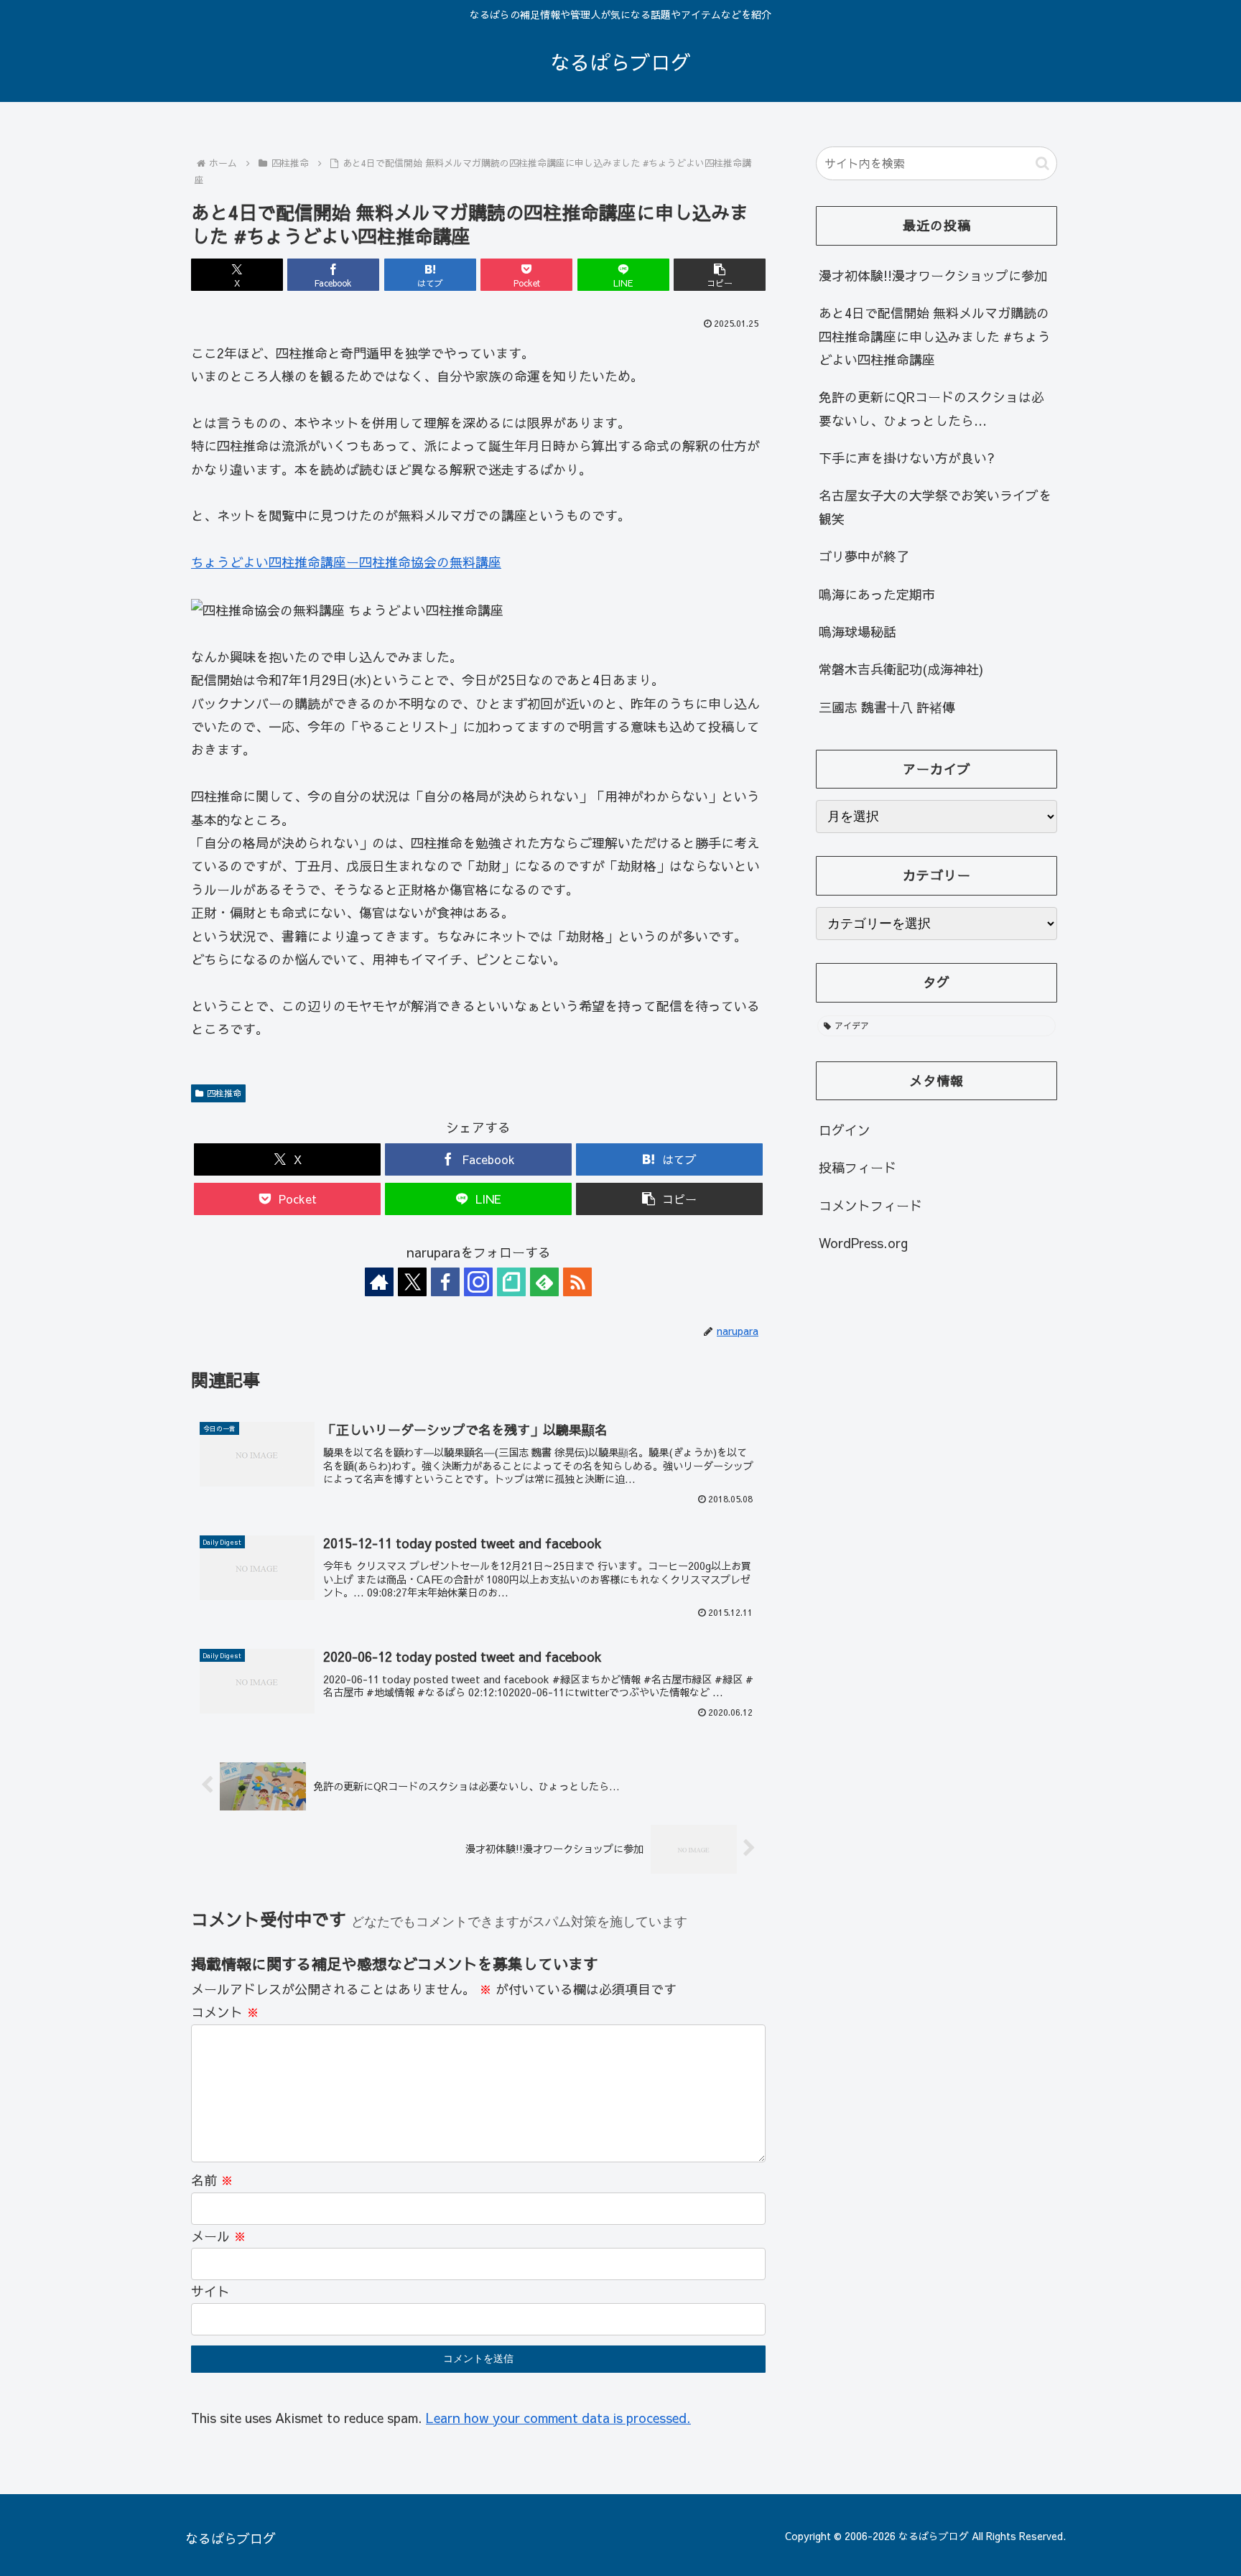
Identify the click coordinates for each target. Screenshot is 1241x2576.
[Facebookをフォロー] (445, 1282)
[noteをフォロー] (511, 1282)
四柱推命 (224, 1093)
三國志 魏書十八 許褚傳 (887, 707)
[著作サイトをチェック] (379, 1282)
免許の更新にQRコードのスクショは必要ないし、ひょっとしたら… (931, 408)
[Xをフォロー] (412, 1282)
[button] (720, 275)
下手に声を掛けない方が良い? (907, 458)
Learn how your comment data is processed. (558, 2418)
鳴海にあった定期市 (877, 594)
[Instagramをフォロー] (478, 1282)
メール (219, 2236)
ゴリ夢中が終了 (864, 556)
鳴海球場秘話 (857, 632)
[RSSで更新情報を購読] (577, 1282)
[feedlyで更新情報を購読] (544, 1282)
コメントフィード (870, 1205)
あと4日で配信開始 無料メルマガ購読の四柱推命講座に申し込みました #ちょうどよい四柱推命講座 (935, 336)
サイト (210, 2291)
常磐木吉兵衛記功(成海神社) (901, 669)
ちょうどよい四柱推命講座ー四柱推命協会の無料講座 (346, 562)
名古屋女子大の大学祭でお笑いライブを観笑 (935, 507)
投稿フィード (857, 1167)
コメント (225, 2012)
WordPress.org (863, 1243)
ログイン (845, 1130)
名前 (212, 2180)
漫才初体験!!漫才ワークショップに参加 (933, 275)
